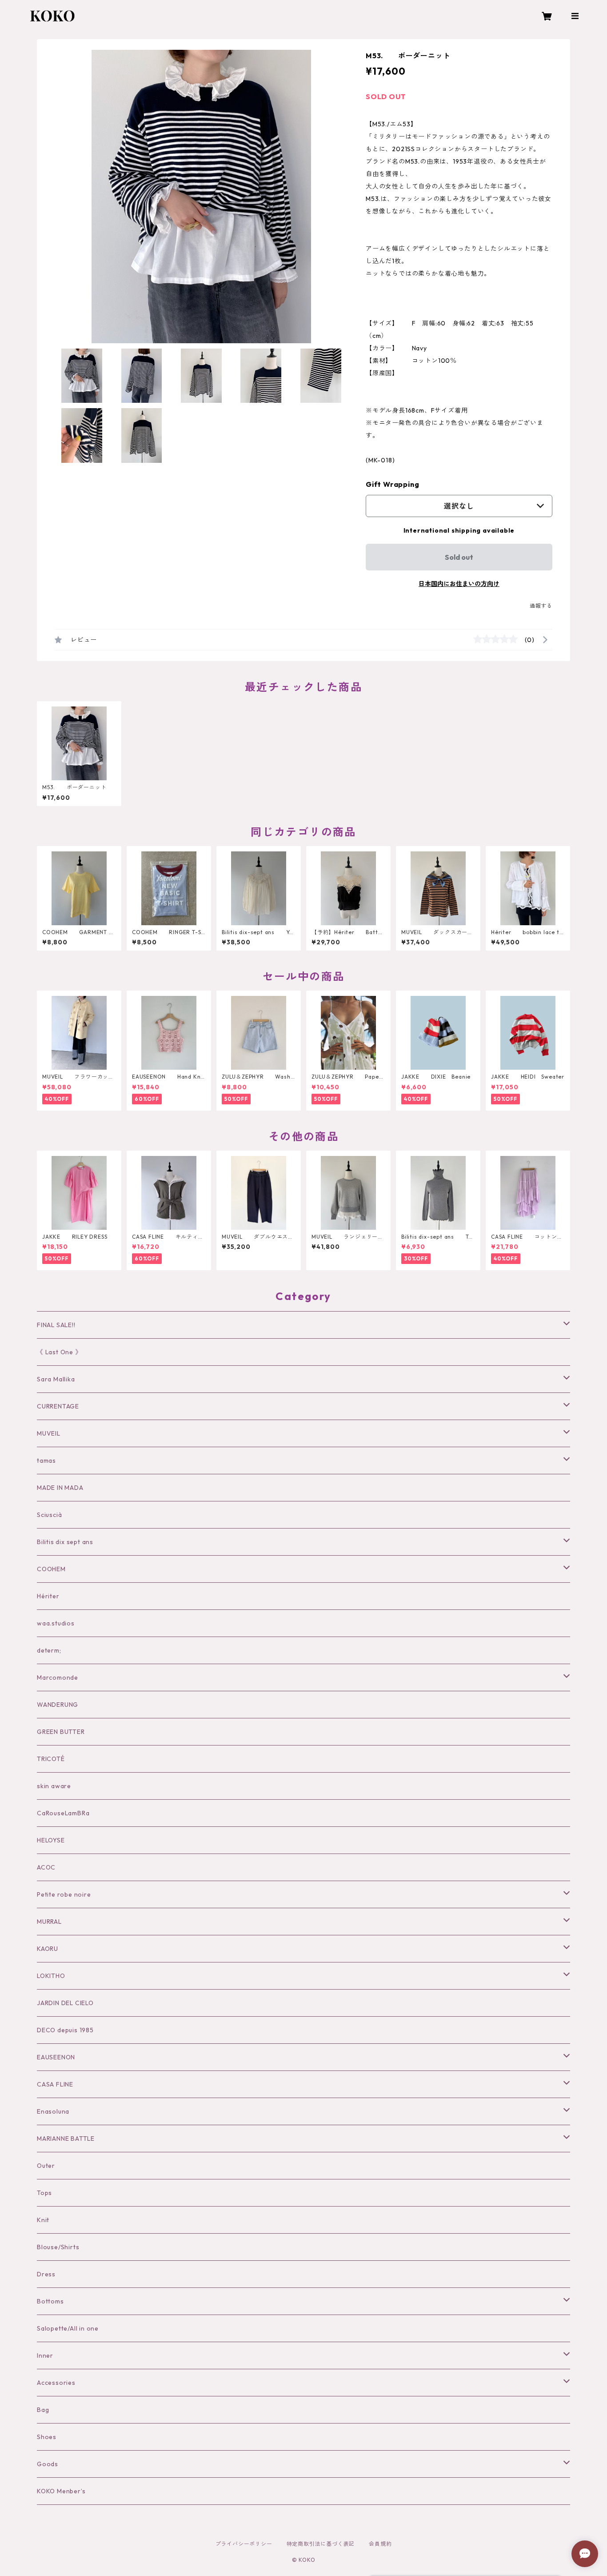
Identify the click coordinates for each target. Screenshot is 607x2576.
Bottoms (50, 2301)
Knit (43, 2220)
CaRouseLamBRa (63, 1813)
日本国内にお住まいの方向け (459, 584)
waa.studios (56, 1623)
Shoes (47, 2437)
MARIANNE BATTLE (66, 2139)
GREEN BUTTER (61, 1732)
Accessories (56, 2383)
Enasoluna (53, 2111)
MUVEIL (49, 1433)
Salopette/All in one (68, 2328)
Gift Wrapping (392, 484)
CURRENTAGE (58, 1406)
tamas (46, 1461)
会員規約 (380, 2544)
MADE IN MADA (60, 1488)
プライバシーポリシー (244, 2544)
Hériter (48, 1596)
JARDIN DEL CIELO (65, 2003)
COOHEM (51, 1569)
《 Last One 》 (59, 1352)
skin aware (54, 1786)
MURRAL (49, 1922)
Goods (48, 2464)
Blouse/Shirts (58, 2247)
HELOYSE (51, 1840)
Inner (45, 2355)
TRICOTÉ (51, 1759)
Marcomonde (58, 1677)
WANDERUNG (58, 1705)
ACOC (46, 1867)
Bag (43, 2410)
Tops (44, 2193)
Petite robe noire (64, 1894)
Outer (46, 2166)
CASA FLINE (55, 2084)
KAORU (48, 1949)
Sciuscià (49, 1515)
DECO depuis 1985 (65, 2030)
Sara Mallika (56, 1379)
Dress (46, 2274)
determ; (49, 1650)
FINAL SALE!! (56, 1325)
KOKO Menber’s (61, 2491)
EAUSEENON (56, 2057)
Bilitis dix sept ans (65, 1542)
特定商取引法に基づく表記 (321, 2544)
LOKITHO (51, 1976)
